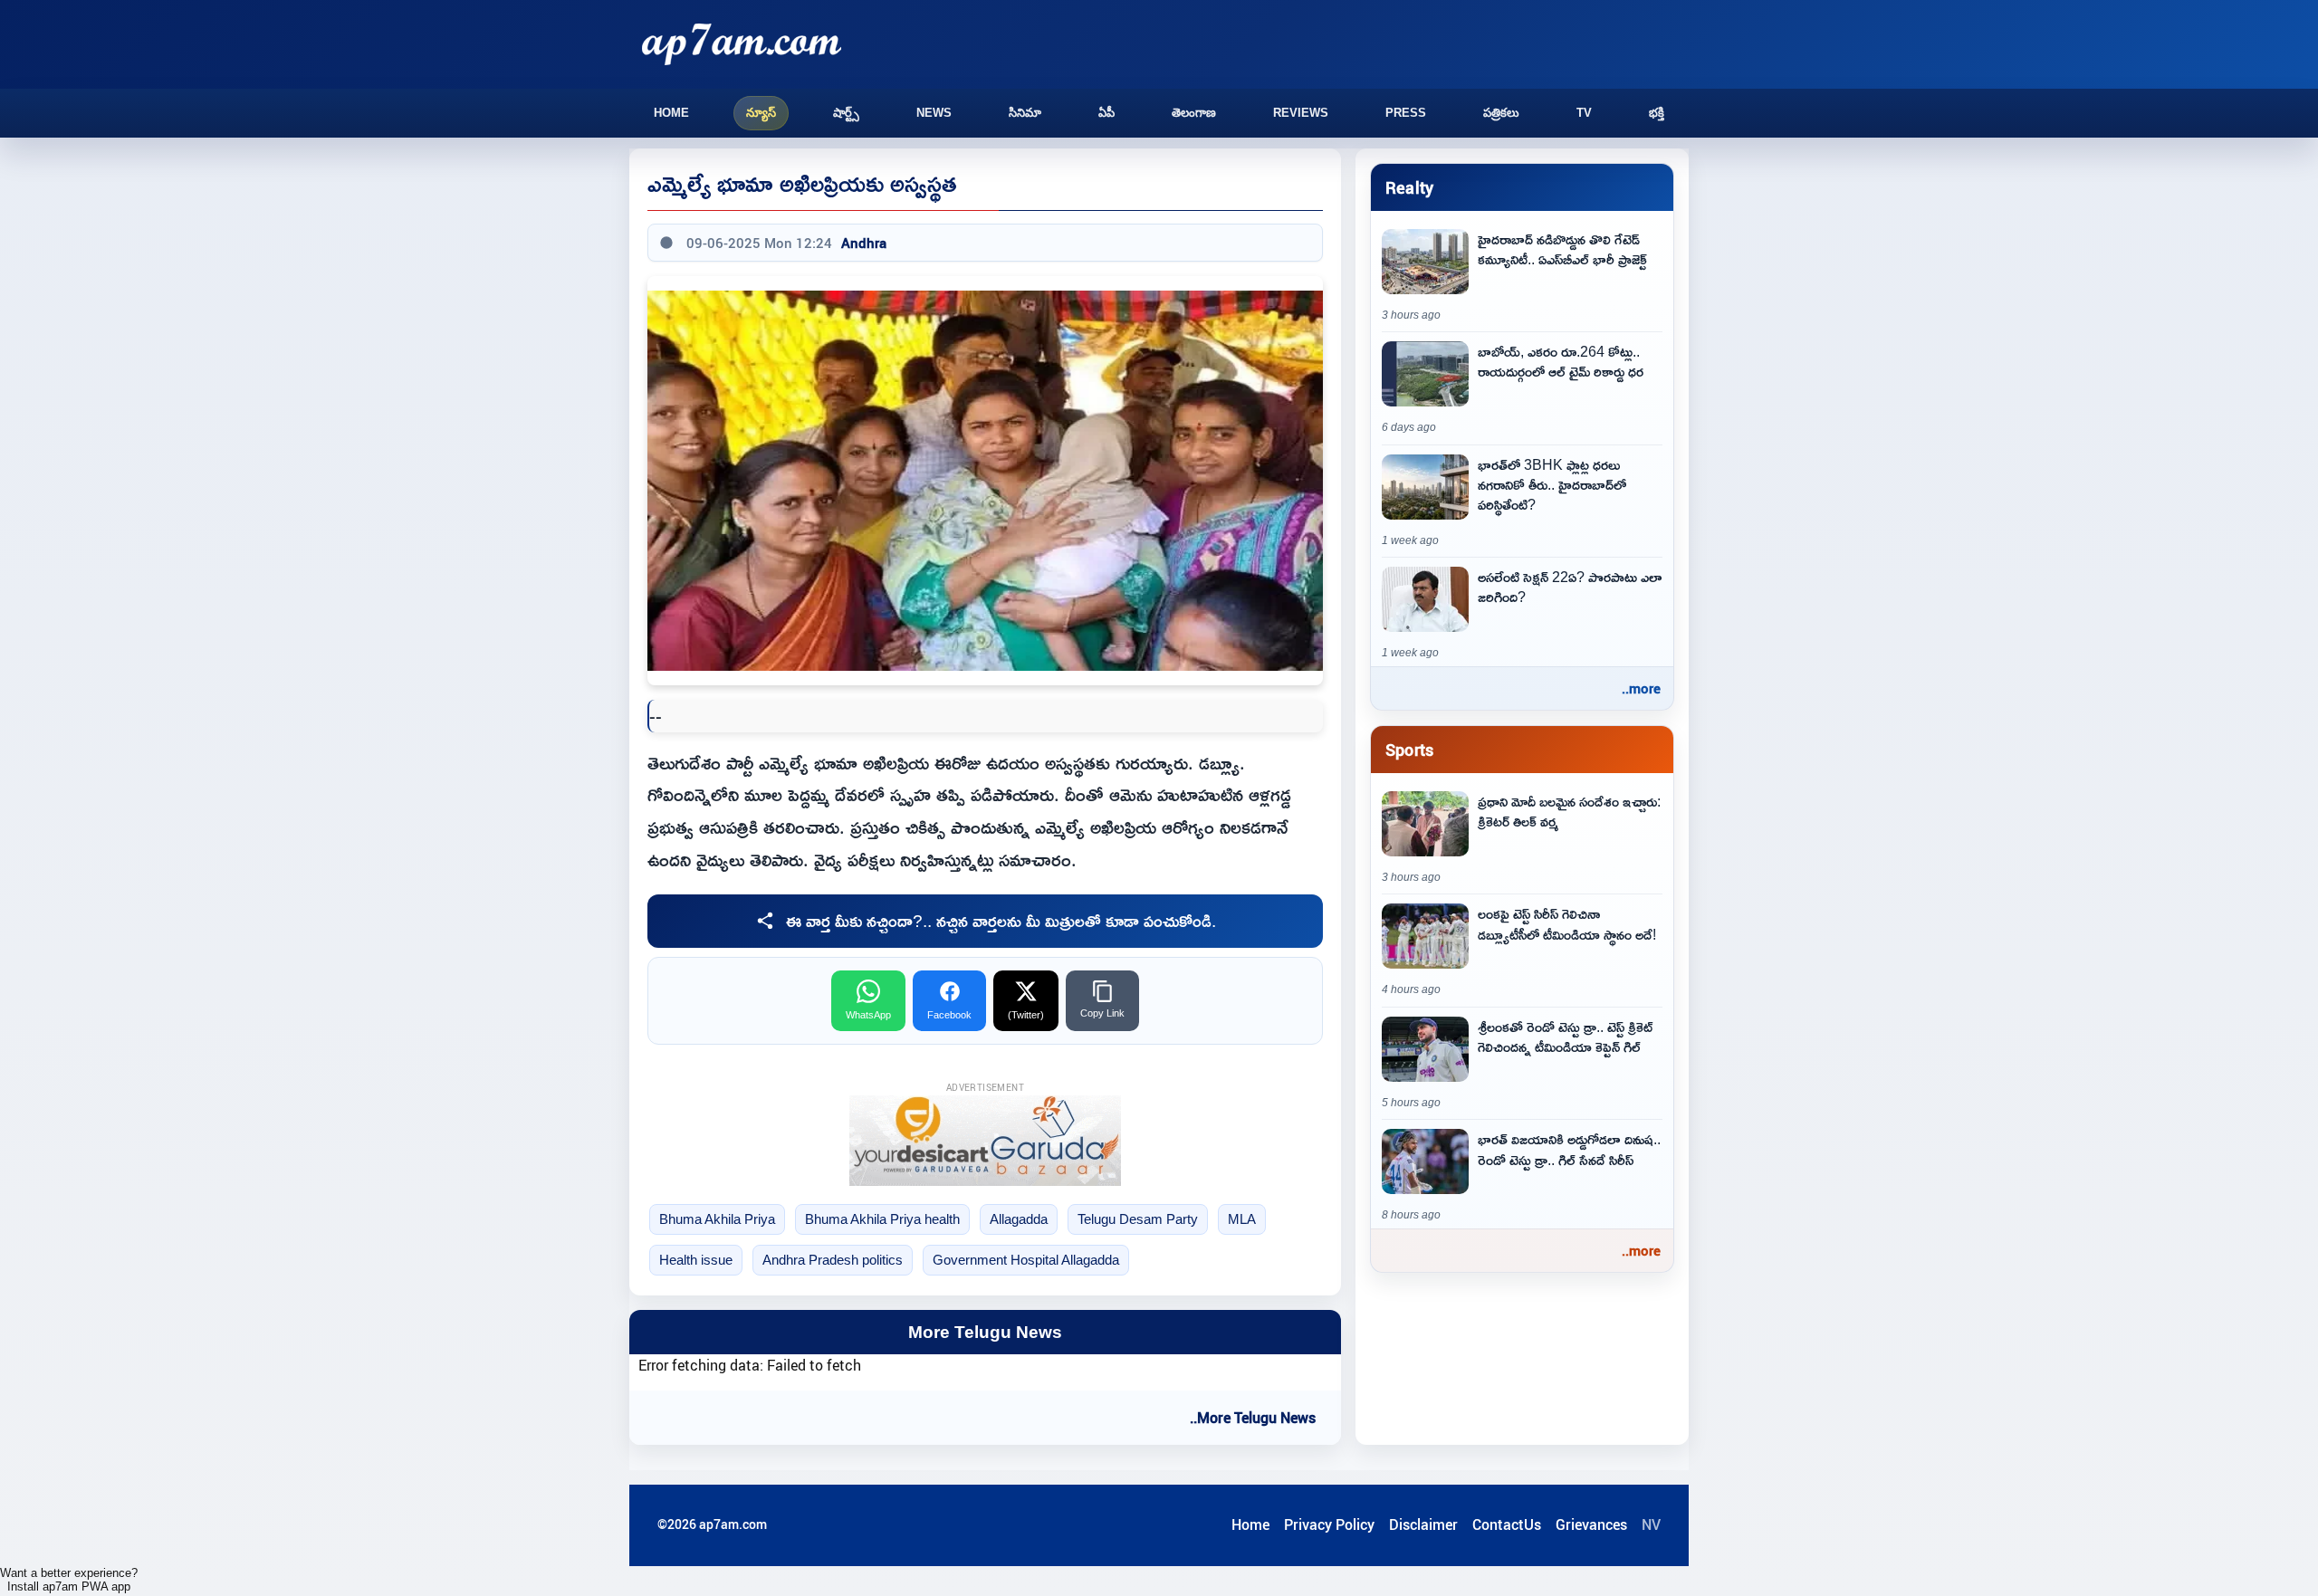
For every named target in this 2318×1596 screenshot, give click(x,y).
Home (671, 113)
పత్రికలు (1501, 113)
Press (1406, 113)
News (934, 113)
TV (1584, 113)
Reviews (1301, 113)
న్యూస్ (761, 113)
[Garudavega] (985, 1141)
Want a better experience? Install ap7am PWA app (69, 1580)
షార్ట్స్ (846, 113)
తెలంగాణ (1194, 113)
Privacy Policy (1329, 1524)
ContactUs (1507, 1524)
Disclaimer (1423, 1524)
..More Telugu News (1253, 1418)
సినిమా (1025, 113)
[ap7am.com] (742, 44)
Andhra (864, 243)
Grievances (1591, 1524)
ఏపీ (1106, 113)
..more (1641, 688)
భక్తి (1657, 113)
